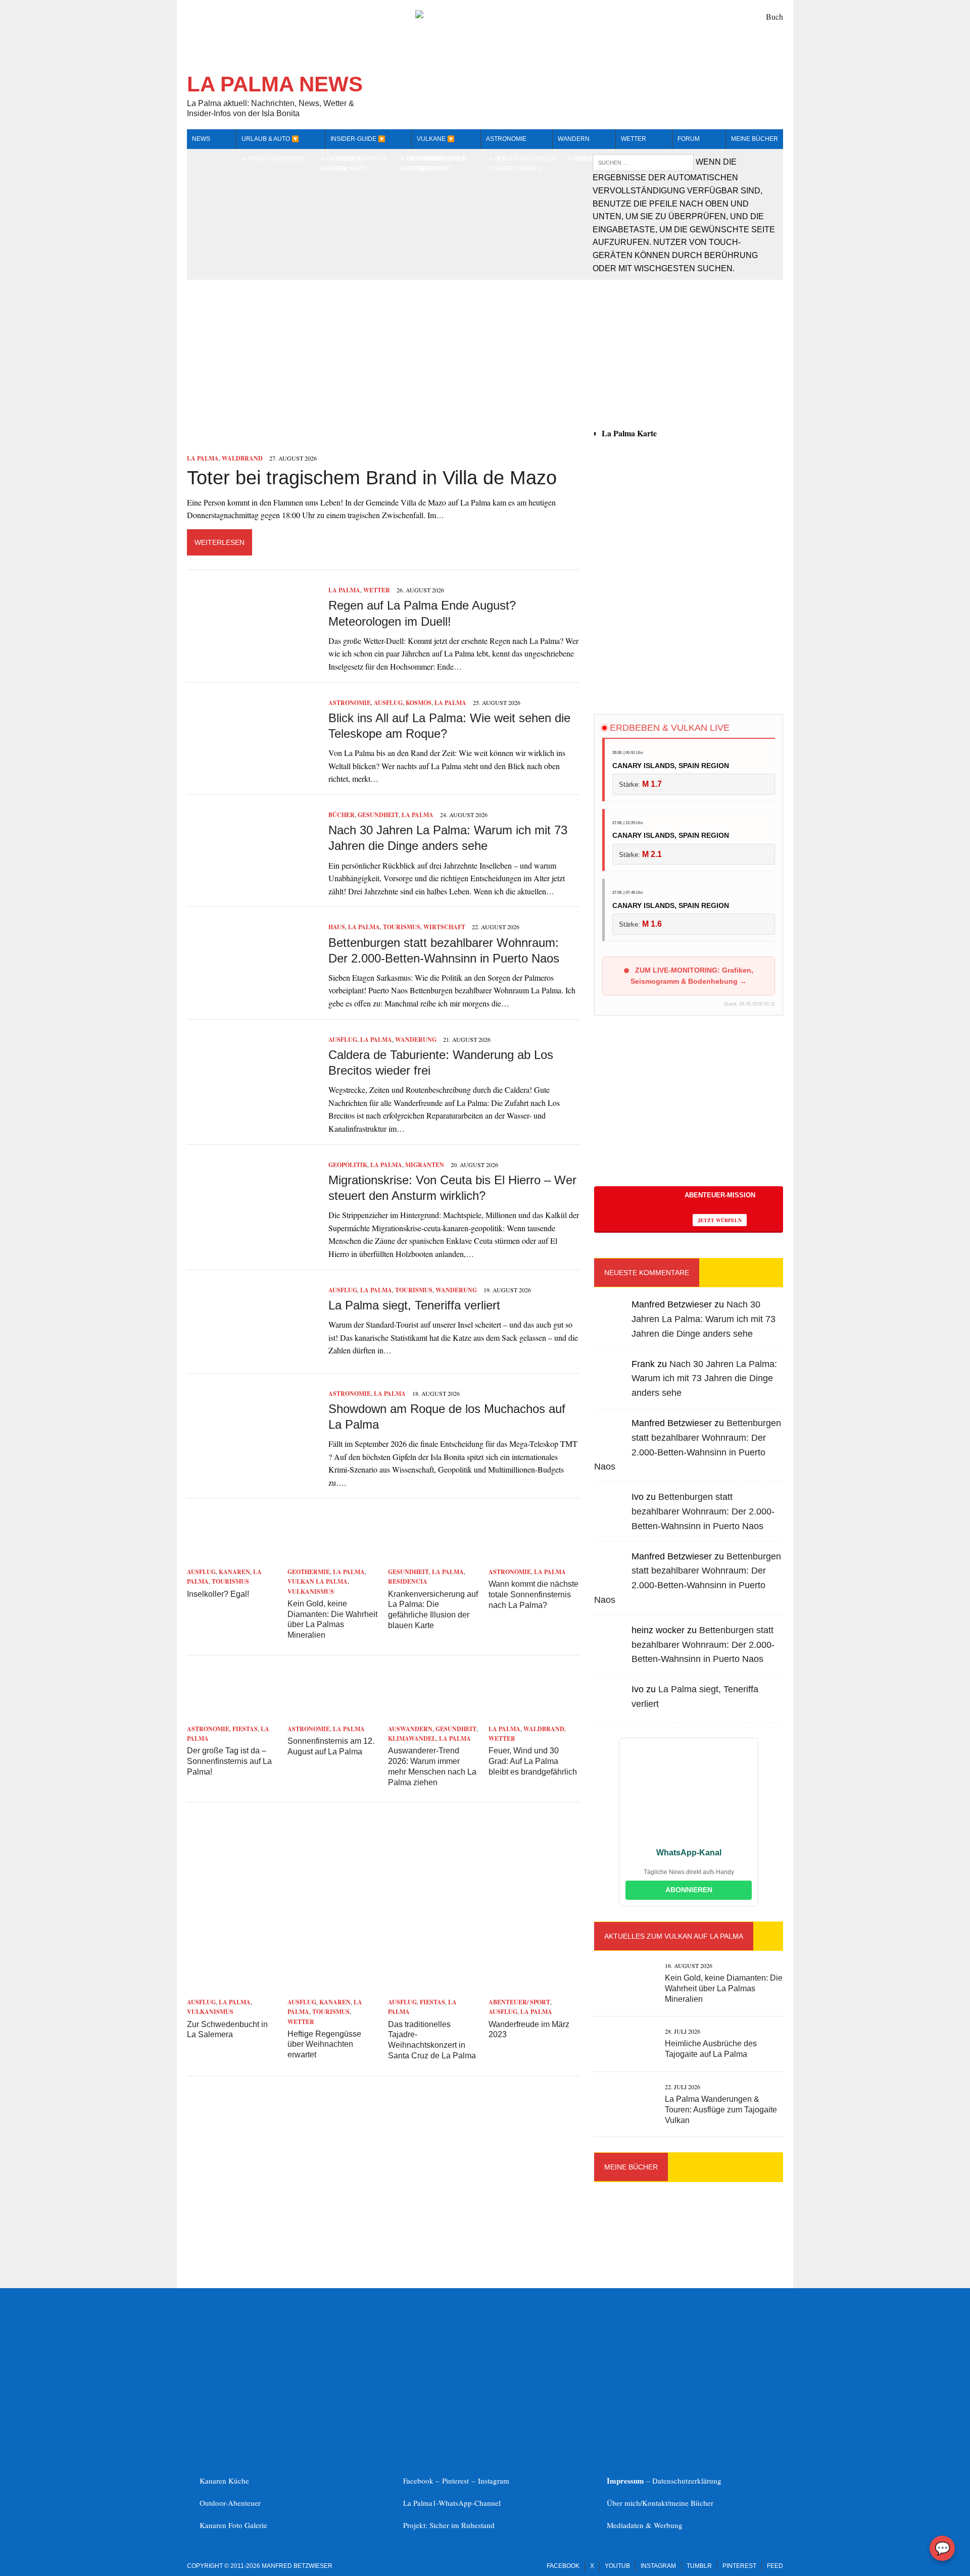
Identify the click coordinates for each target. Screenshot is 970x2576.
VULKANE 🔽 (436, 139)
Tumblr (699, 2566)
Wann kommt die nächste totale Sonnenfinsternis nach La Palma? (533, 1595)
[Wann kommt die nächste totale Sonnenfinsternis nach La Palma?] (534, 1558)
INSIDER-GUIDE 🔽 (358, 139)
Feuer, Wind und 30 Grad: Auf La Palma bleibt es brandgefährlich (533, 1761)
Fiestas (245, 1729)
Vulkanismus (311, 1592)
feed (775, 2566)
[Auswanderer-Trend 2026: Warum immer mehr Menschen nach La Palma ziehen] (433, 1715)
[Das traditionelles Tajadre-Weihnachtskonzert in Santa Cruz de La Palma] (433, 1988)
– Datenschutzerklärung (664, 2481)
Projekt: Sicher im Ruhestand (449, 2525)
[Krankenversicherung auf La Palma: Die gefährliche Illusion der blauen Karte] (433, 1558)
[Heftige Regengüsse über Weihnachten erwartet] (333, 1988)
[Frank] (610, 1382)
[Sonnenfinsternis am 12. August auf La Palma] (333, 1715)
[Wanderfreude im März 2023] (534, 1988)
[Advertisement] (689, 616)
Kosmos (419, 703)
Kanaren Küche (224, 2481)
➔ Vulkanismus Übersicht (442, 163)
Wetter (377, 590)
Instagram (494, 2481)
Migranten (425, 1165)
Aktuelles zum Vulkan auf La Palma (674, 1936)
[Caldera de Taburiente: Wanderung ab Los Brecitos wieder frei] (253, 1102)
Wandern (574, 139)
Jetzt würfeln (720, 1220)
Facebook (563, 2566)
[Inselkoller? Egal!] (232, 1558)
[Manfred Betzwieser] (610, 1323)
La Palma (203, 458)
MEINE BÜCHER (755, 139)
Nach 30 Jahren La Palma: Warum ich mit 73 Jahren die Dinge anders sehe (704, 1319)
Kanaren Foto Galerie (233, 2525)
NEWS (201, 139)
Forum (689, 139)
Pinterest (457, 2481)
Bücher (342, 815)
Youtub (617, 2566)
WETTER (634, 139)
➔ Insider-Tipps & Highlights (358, 163)
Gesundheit (378, 815)
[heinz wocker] (610, 1649)
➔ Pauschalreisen (273, 159)
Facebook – (423, 2481)
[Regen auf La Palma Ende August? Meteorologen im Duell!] (253, 653)
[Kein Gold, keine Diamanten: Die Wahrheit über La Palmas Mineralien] (333, 1558)
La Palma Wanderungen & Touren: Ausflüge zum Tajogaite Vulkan (721, 2110)
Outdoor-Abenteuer (230, 2503)
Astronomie (506, 139)
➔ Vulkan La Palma (526, 159)
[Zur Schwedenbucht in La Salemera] (232, 1988)
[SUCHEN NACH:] (644, 162)
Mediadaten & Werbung (645, 2525)
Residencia (408, 1581)
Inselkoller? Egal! (218, 1594)
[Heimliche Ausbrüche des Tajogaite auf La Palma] (624, 2054)
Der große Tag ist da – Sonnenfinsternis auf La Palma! (229, 1761)
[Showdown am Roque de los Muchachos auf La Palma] (253, 1456)
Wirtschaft (444, 927)
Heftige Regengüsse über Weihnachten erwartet (324, 2044)
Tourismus (402, 927)
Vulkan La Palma (318, 1581)
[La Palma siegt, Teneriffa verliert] (253, 1352)
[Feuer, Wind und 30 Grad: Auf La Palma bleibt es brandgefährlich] (534, 1715)
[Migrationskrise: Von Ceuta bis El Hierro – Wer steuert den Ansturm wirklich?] (253, 1227)
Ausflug (388, 703)
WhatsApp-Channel (470, 2503)
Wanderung (416, 1040)
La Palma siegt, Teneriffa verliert (414, 1305)
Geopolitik (348, 1165)
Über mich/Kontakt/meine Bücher (660, 2503)
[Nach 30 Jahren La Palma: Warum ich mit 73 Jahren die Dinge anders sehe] (253, 877)
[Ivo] (610, 1516)
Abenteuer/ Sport (519, 2002)
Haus (337, 927)
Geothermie (309, 1572)
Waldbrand (242, 458)
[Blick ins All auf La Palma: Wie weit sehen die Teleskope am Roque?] (253, 765)
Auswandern (410, 1729)
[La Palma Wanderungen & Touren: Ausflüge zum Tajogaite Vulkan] (624, 2109)
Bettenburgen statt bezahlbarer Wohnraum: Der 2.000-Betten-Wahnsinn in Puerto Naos (703, 1511)
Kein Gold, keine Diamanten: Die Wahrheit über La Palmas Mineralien (724, 1988)
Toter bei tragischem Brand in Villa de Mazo (372, 478)
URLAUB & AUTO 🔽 (270, 139)
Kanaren (234, 1572)
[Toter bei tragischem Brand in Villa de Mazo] (275, 445)
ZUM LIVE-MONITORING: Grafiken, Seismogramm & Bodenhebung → (692, 976)
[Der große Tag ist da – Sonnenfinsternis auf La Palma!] (232, 1715)
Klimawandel (412, 1738)
